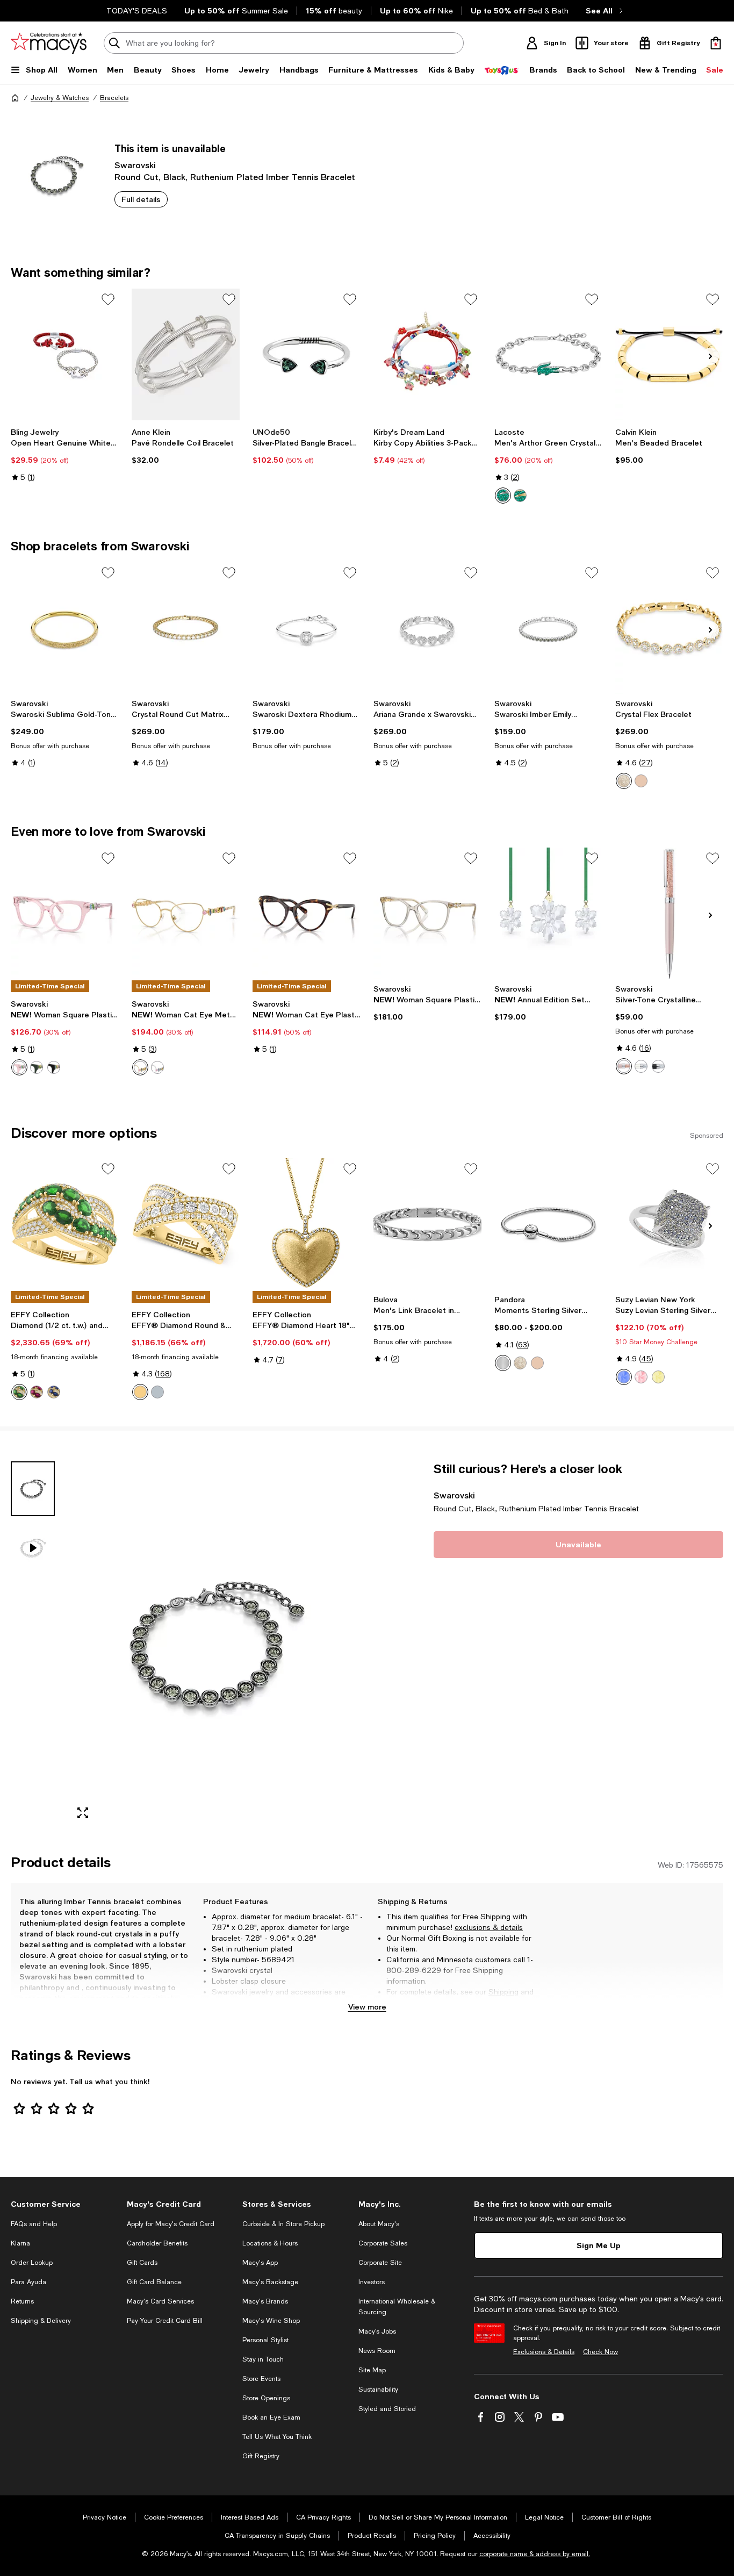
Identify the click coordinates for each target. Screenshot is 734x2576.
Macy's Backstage (270, 2282)
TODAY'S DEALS (137, 11)
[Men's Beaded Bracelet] (669, 354)
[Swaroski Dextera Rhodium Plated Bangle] (307, 628)
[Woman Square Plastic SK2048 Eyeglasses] (65, 913)
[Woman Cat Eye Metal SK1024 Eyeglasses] (186, 913)
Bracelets (114, 98)
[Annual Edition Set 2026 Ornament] (548, 913)
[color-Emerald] (19, 1392)
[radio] (503, 496)
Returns (400, 2003)
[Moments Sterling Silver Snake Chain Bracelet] (548, 1224)
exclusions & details (489, 1927)
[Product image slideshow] (214, 1644)
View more (367, 2007)
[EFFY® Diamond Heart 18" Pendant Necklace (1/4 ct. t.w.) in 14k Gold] (307, 1224)
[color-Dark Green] (37, 1067)
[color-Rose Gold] (641, 781)
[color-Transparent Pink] (19, 1067)
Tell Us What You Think (277, 2437)
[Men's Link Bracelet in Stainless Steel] (427, 1224)
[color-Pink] (624, 1066)
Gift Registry (261, 2456)
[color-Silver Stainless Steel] (503, 496)
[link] (65, 455)
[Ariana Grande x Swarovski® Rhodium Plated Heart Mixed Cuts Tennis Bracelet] (427, 628)
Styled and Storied (387, 2409)
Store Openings (266, 2398)
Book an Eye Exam (271, 2417)
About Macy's (379, 2224)
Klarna (20, 2243)
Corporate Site (380, 2263)
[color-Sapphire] (54, 1392)
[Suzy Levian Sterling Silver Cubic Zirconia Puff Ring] (669, 1224)
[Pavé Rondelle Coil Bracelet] (186, 354)
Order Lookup (32, 2263)
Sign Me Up (599, 2245)
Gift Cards (142, 2263)
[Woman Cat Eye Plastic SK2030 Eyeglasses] (307, 913)
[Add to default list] (108, 299)
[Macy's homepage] (15, 98)
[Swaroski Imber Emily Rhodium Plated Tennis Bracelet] (548, 628)
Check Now (600, 2352)
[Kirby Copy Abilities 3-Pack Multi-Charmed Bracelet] (427, 354)
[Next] (710, 356)
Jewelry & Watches (60, 98)
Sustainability (378, 2390)
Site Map (372, 2370)
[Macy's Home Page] (49, 43)
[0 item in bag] (716, 43)
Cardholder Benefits (157, 2243)
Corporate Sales (383, 2243)
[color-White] (624, 781)
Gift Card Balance (154, 2282)
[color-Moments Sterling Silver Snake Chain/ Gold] (520, 1363)
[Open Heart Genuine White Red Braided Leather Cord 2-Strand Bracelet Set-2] (65, 354)
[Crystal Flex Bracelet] (669, 628)
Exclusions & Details (544, 2352)
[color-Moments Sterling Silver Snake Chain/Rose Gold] (537, 1363)
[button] (186, 1644)
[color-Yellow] (658, 1377)
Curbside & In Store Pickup (283, 2224)
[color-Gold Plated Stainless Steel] (520, 496)
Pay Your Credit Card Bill (165, 2321)
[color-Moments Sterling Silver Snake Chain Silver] (503, 1363)
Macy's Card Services (160, 2301)
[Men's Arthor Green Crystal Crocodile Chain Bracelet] (548, 354)
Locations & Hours (270, 2243)
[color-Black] (54, 1067)
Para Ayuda (28, 2282)
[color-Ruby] (37, 1392)
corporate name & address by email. (535, 2554)
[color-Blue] (624, 1377)
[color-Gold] (140, 1067)
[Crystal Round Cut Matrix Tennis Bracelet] (186, 628)
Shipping (503, 1992)
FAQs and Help (34, 2224)
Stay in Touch (263, 2359)
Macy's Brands (265, 2301)
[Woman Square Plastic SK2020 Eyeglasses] (427, 913)
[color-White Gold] (157, 1392)
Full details (141, 199)
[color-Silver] (157, 1067)
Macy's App (260, 2263)
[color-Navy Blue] (658, 1066)
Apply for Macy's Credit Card (171, 2224)
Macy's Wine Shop (271, 2321)
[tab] (33, 1489)
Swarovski (135, 165)
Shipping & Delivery (41, 2321)
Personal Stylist (265, 2340)
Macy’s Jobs (377, 2331)
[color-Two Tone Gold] (140, 1392)
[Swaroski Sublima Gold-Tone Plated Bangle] (65, 628)
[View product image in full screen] (83, 1813)
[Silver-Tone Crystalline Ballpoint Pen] (669, 913)
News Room (377, 2351)
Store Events (261, 2379)
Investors (372, 2282)
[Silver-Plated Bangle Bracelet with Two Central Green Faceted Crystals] (307, 354)
